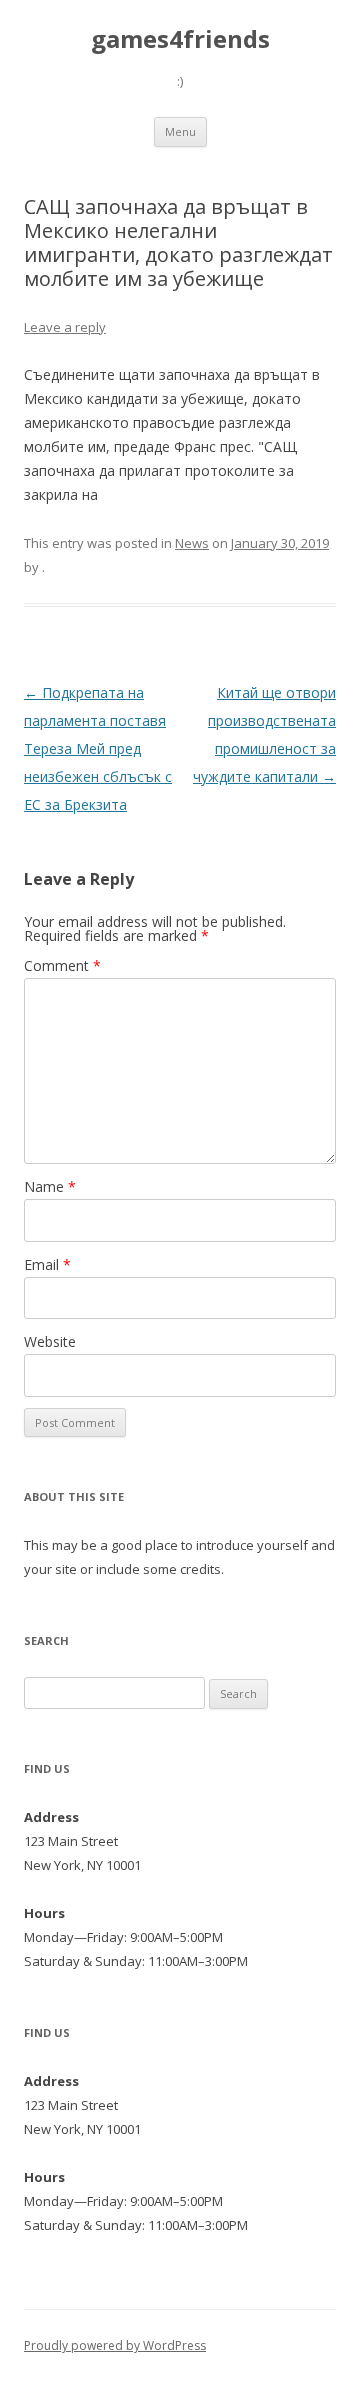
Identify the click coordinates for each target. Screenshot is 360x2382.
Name (50, 1186)
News (192, 543)
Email (47, 1264)
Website (50, 1341)
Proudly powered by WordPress (115, 2345)
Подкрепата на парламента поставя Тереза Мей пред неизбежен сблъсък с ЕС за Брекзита (98, 748)
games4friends (180, 39)
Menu (180, 131)
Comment (62, 965)
